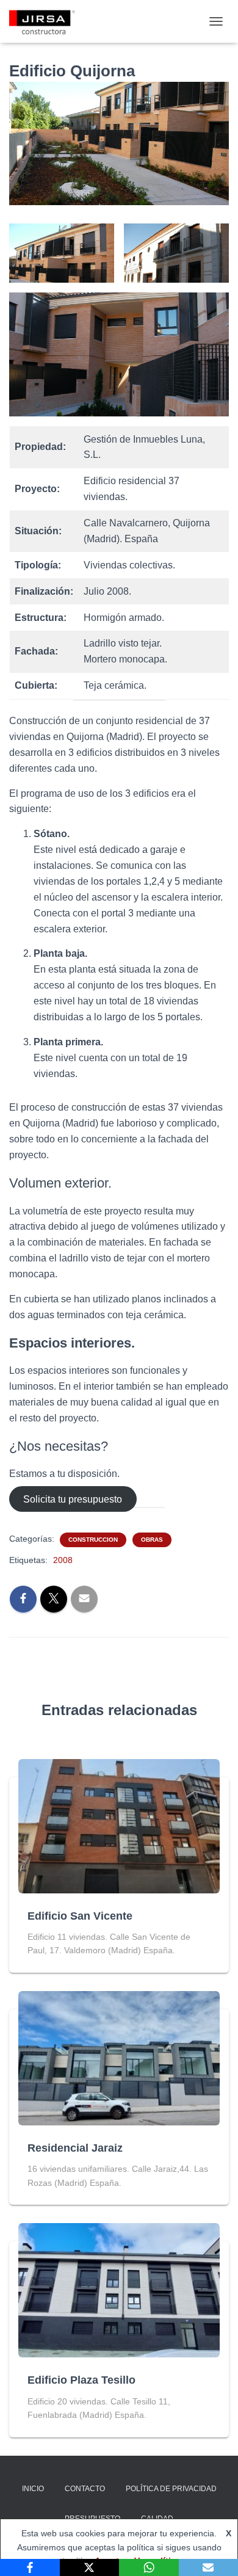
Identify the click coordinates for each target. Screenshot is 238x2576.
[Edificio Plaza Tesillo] (119, 2290)
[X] (90, 2567)
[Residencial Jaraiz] (119, 2058)
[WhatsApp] (149, 2567)
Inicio (33, 2489)
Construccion (93, 1540)
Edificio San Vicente (80, 1916)
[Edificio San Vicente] (119, 1825)
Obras (152, 1540)
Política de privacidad (171, 2489)
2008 (63, 1560)
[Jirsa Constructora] (47, 21)
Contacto (85, 2489)
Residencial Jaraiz (75, 2148)
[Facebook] (30, 2567)
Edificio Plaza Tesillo (81, 2380)
